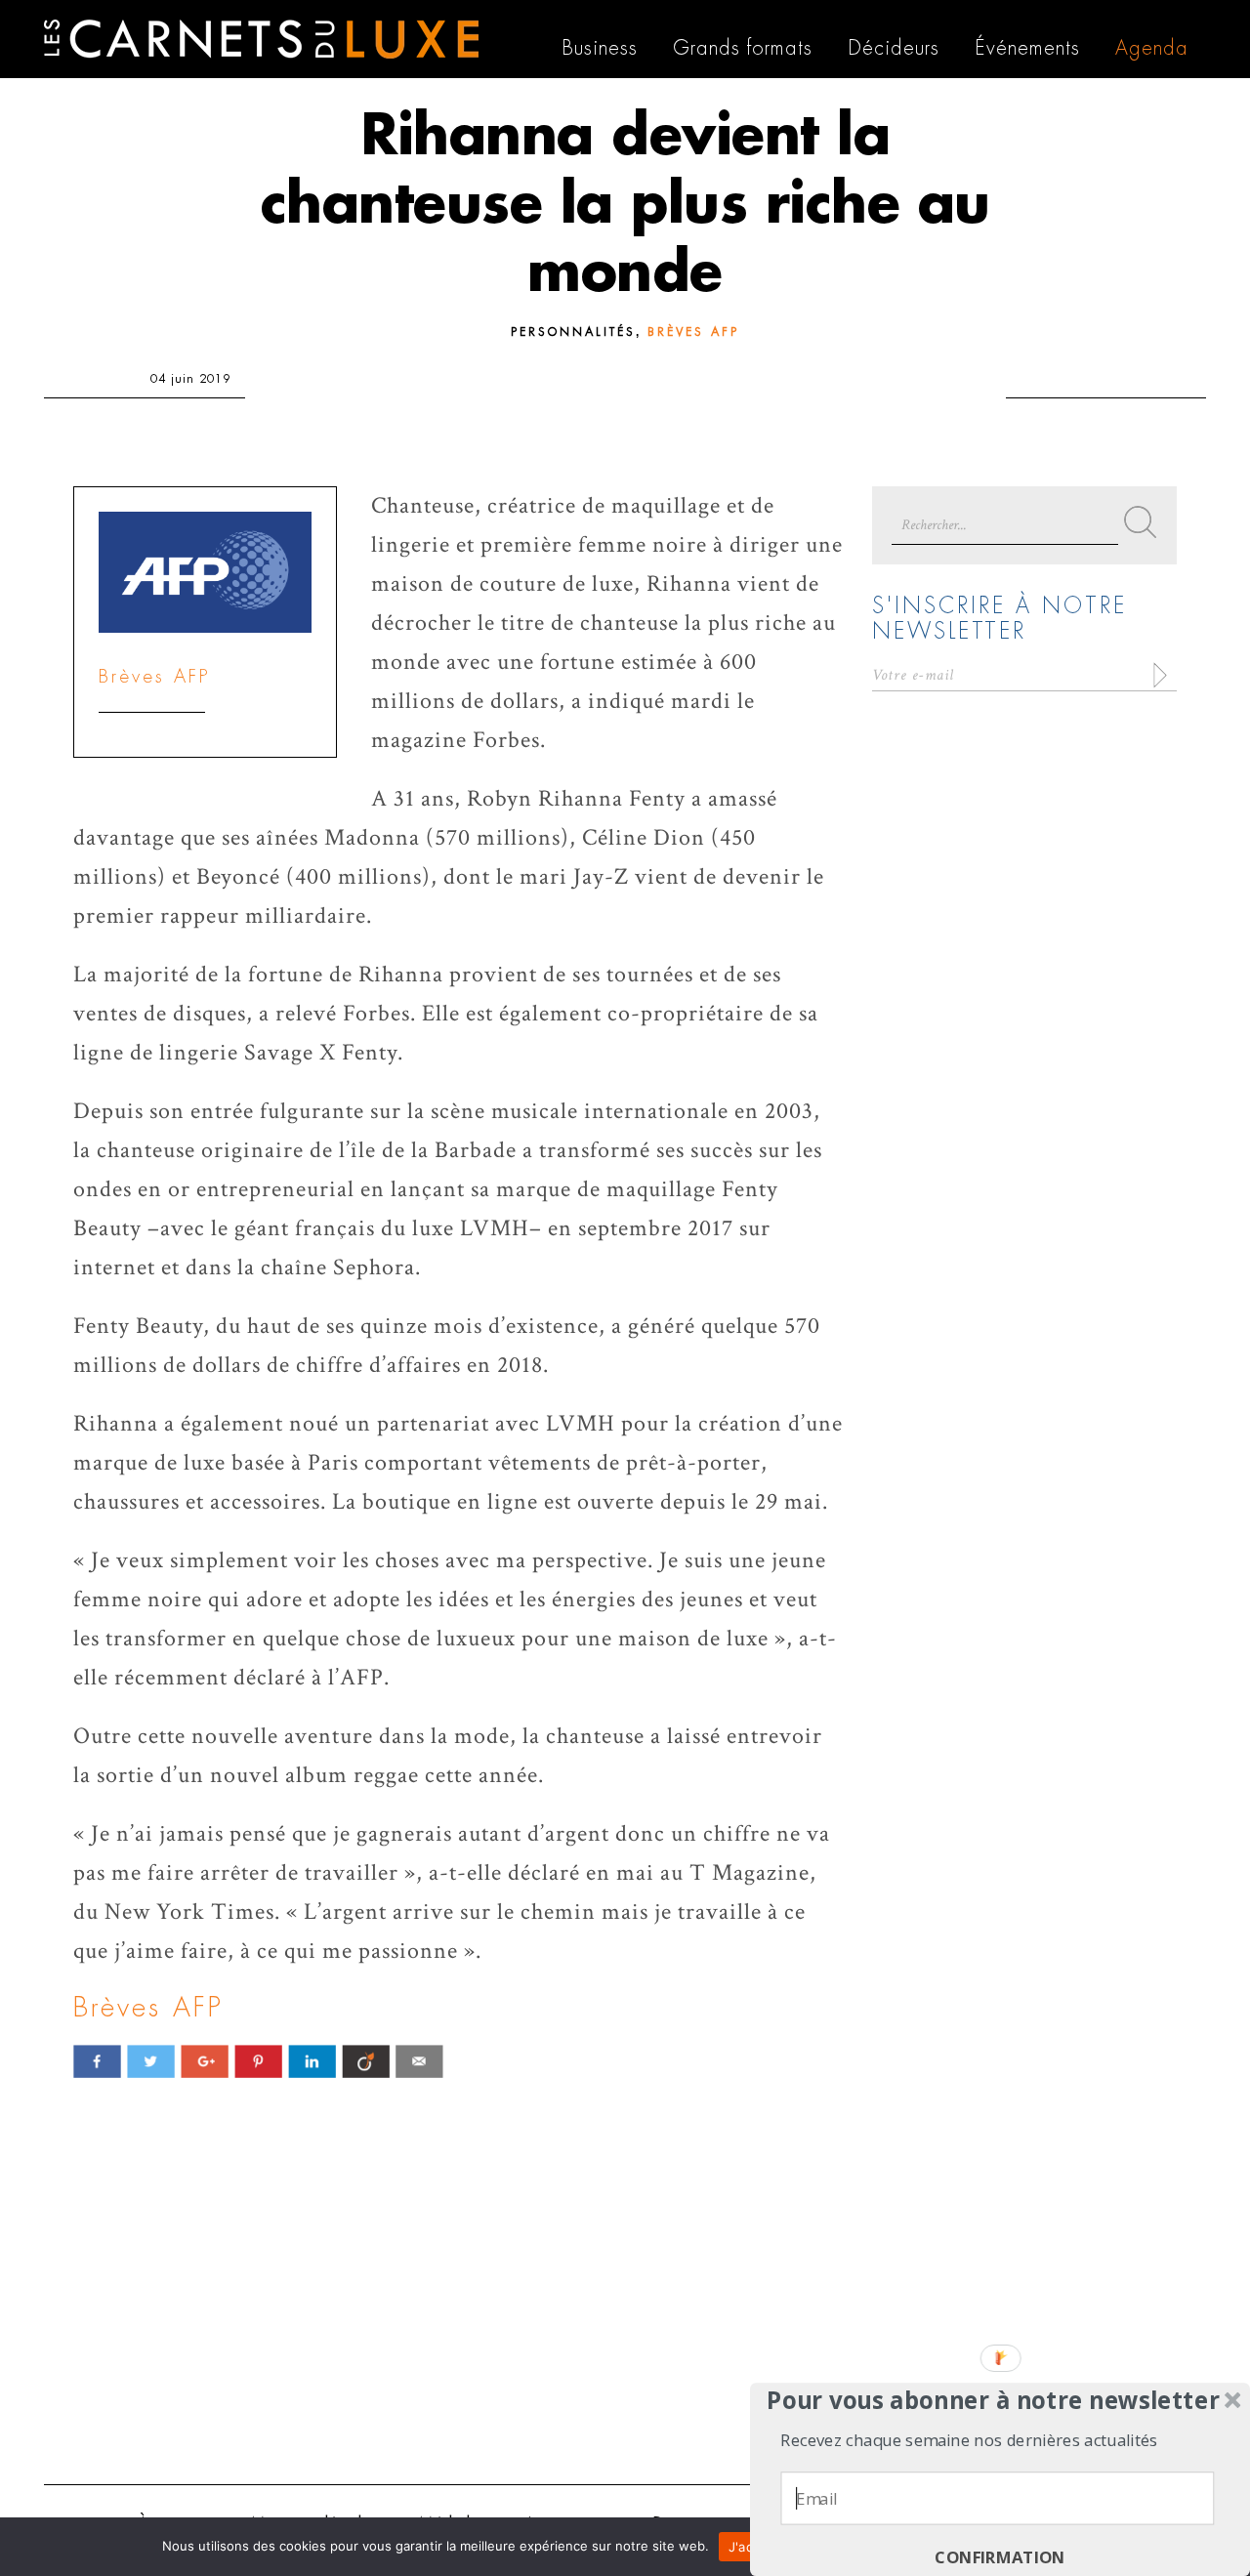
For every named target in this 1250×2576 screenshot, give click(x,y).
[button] (994, 2400)
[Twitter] (151, 2061)
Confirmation (1000, 2558)
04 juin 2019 (190, 379)
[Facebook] (97, 2061)
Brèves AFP (693, 332)
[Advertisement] (625, 2318)
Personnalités (573, 332)
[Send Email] (419, 2061)
